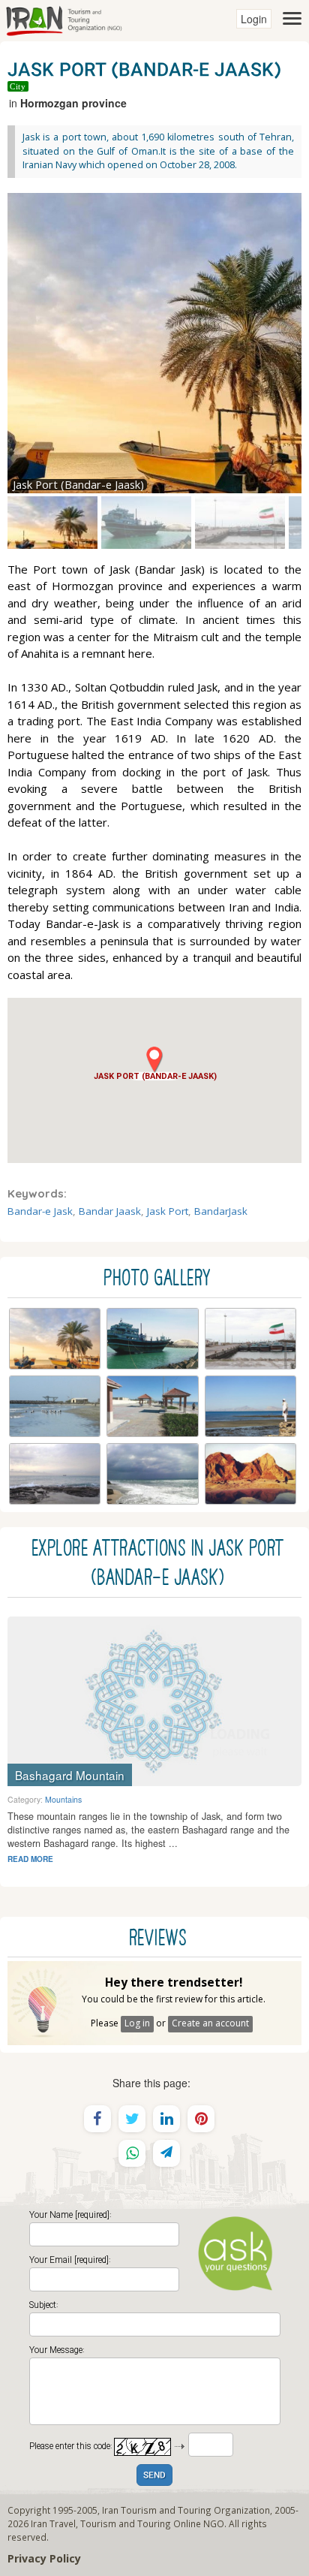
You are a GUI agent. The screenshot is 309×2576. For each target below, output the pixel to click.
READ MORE (30, 1859)
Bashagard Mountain (70, 1775)
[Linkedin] (166, 2119)
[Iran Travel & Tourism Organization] (64, 19)
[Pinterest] (201, 2119)
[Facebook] (97, 2119)
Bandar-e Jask (40, 1211)
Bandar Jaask (110, 1211)
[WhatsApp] (132, 2153)
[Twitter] (132, 2119)
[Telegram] (166, 2153)
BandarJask (221, 1211)
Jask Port (168, 1211)
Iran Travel (53, 2523)
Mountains (63, 1799)
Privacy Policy (44, 2558)
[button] (154, 1064)
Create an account (210, 2023)
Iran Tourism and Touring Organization (186, 2510)
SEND (154, 2476)
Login (254, 19)
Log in (137, 2023)
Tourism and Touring (126, 2523)
